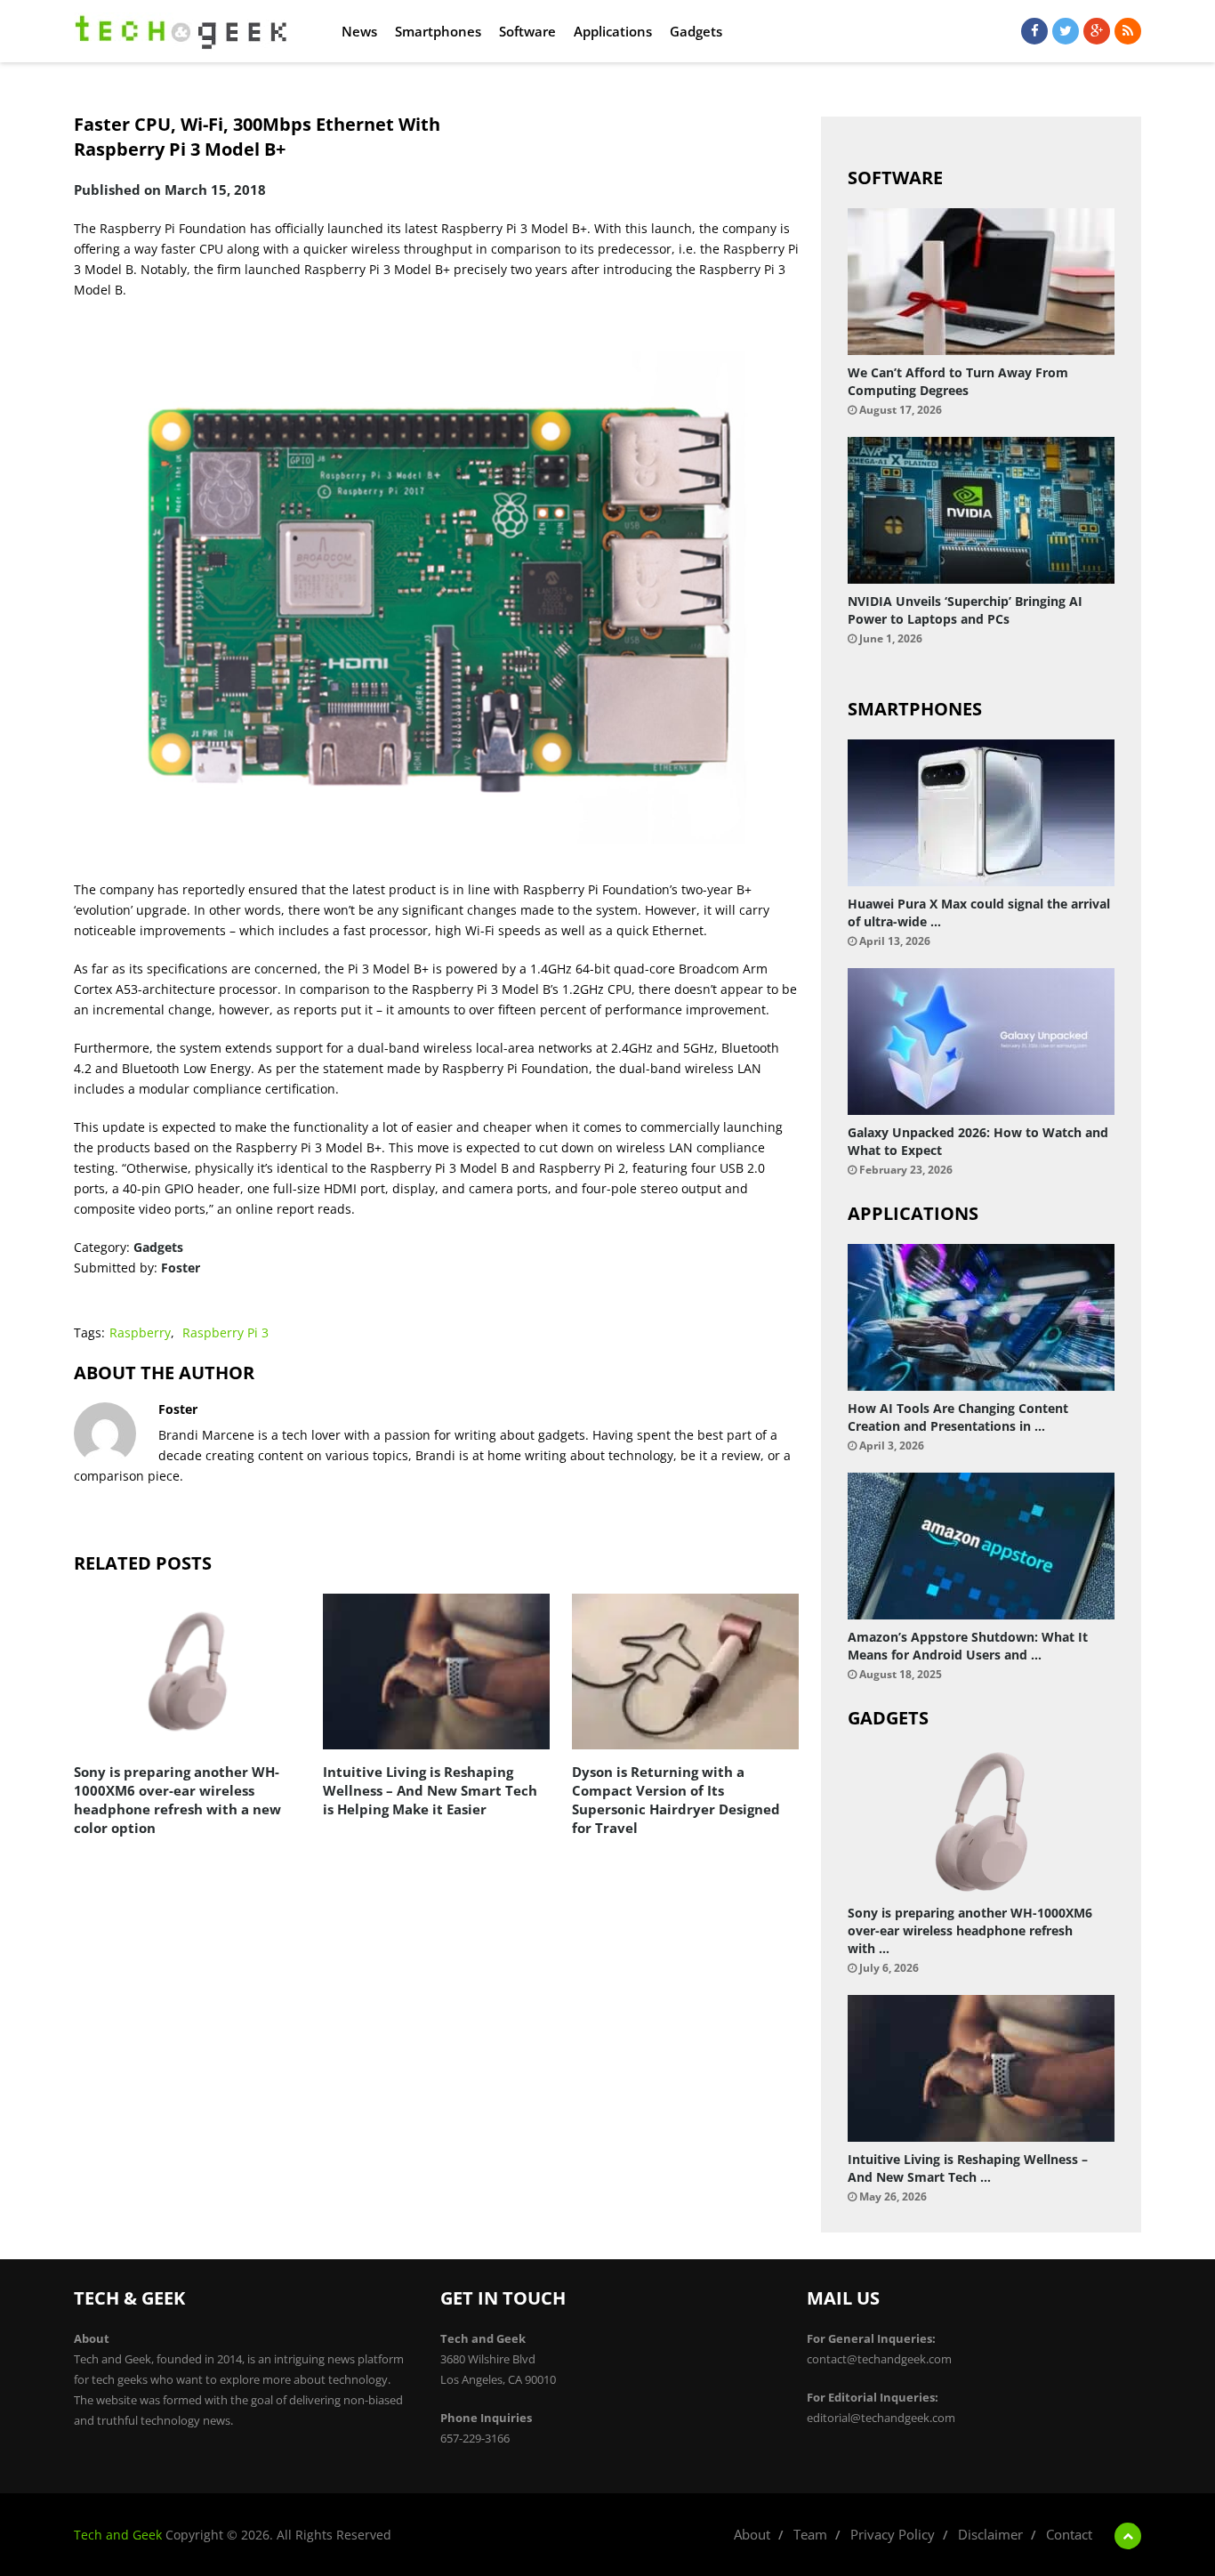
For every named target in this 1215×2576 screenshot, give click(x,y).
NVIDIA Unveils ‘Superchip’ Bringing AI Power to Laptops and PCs (965, 610)
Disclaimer (990, 2534)
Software (527, 31)
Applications (613, 31)
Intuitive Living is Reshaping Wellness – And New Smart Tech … (968, 2168)
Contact (1069, 2534)
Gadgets (696, 31)
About (752, 2534)
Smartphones (438, 31)
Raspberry (140, 1332)
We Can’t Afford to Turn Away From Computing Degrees (958, 381)
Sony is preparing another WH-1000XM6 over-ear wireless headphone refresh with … (970, 1930)
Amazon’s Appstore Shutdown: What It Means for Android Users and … (968, 1646)
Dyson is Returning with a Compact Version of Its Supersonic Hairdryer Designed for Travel (676, 1800)
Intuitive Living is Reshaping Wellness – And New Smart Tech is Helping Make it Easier (430, 1790)
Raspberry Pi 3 (225, 1332)
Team (810, 2534)
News (359, 31)
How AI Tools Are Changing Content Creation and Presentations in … (958, 1417)
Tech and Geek (118, 2535)
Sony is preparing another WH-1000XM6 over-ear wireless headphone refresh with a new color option (177, 1800)
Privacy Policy (893, 2534)
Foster (181, 1268)
